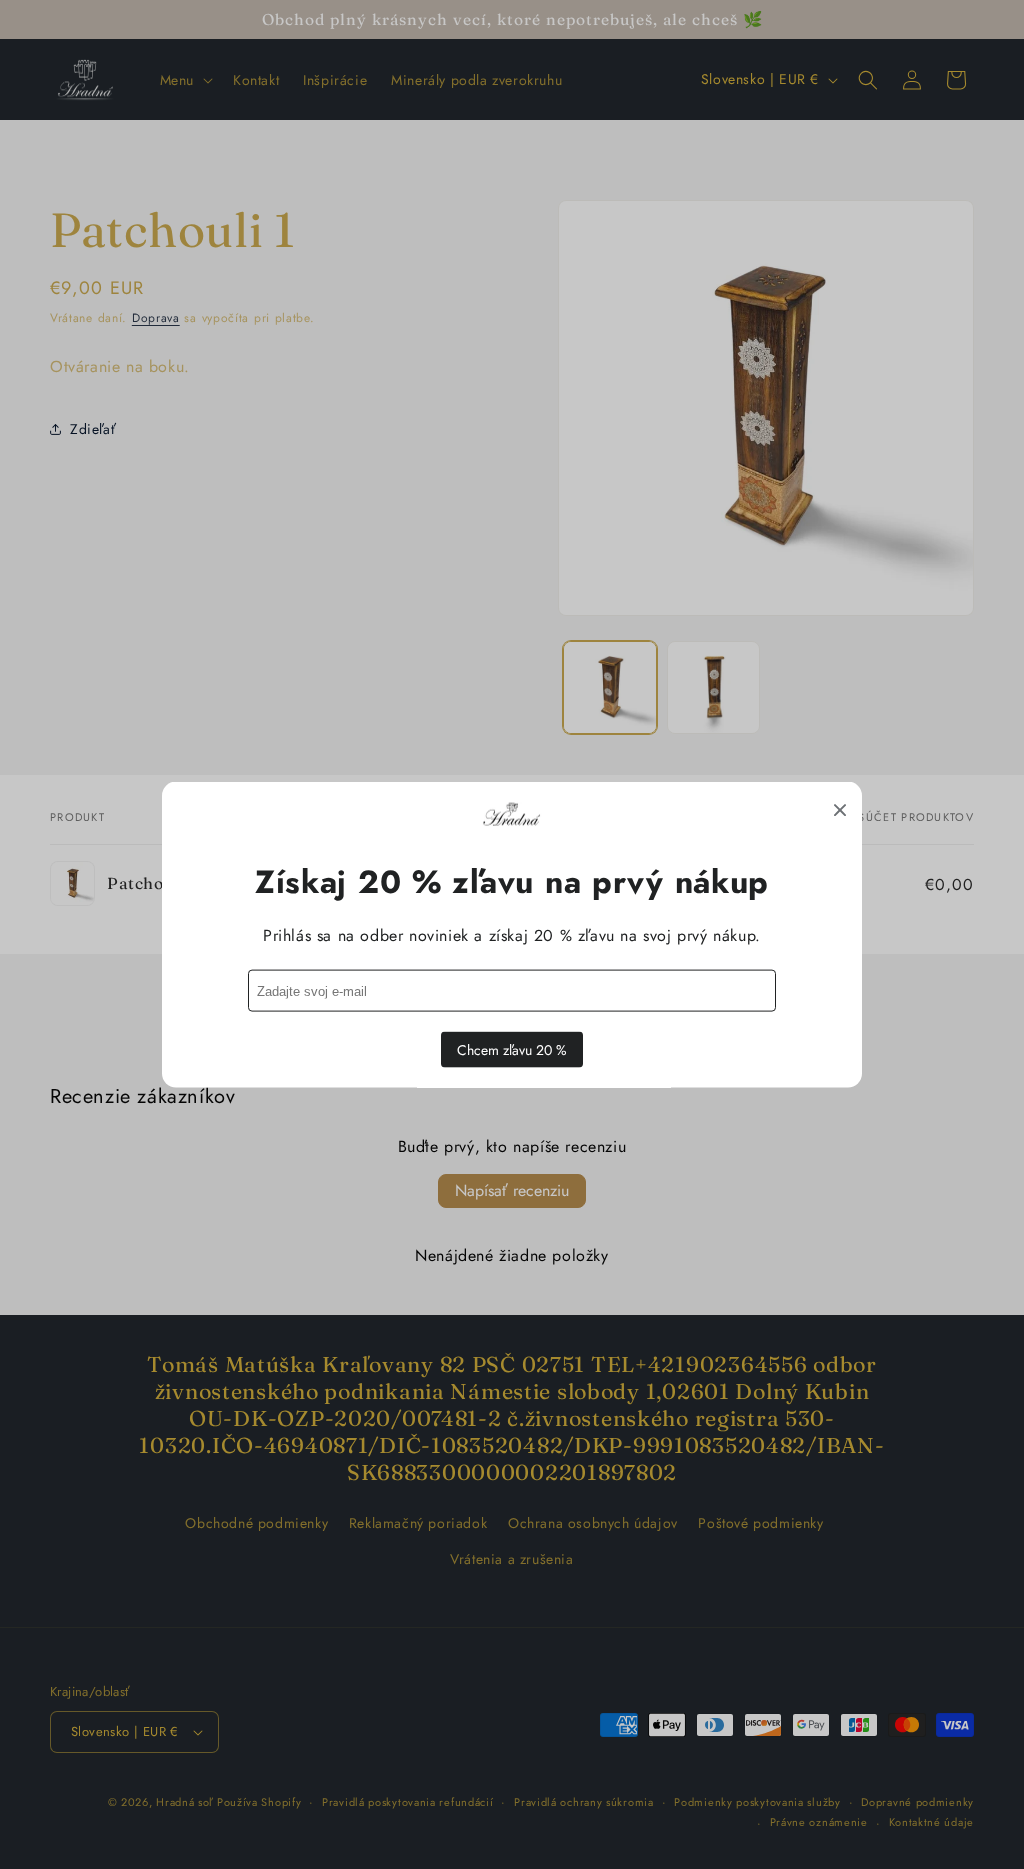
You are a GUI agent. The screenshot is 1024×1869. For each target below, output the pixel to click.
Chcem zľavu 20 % (512, 1050)
